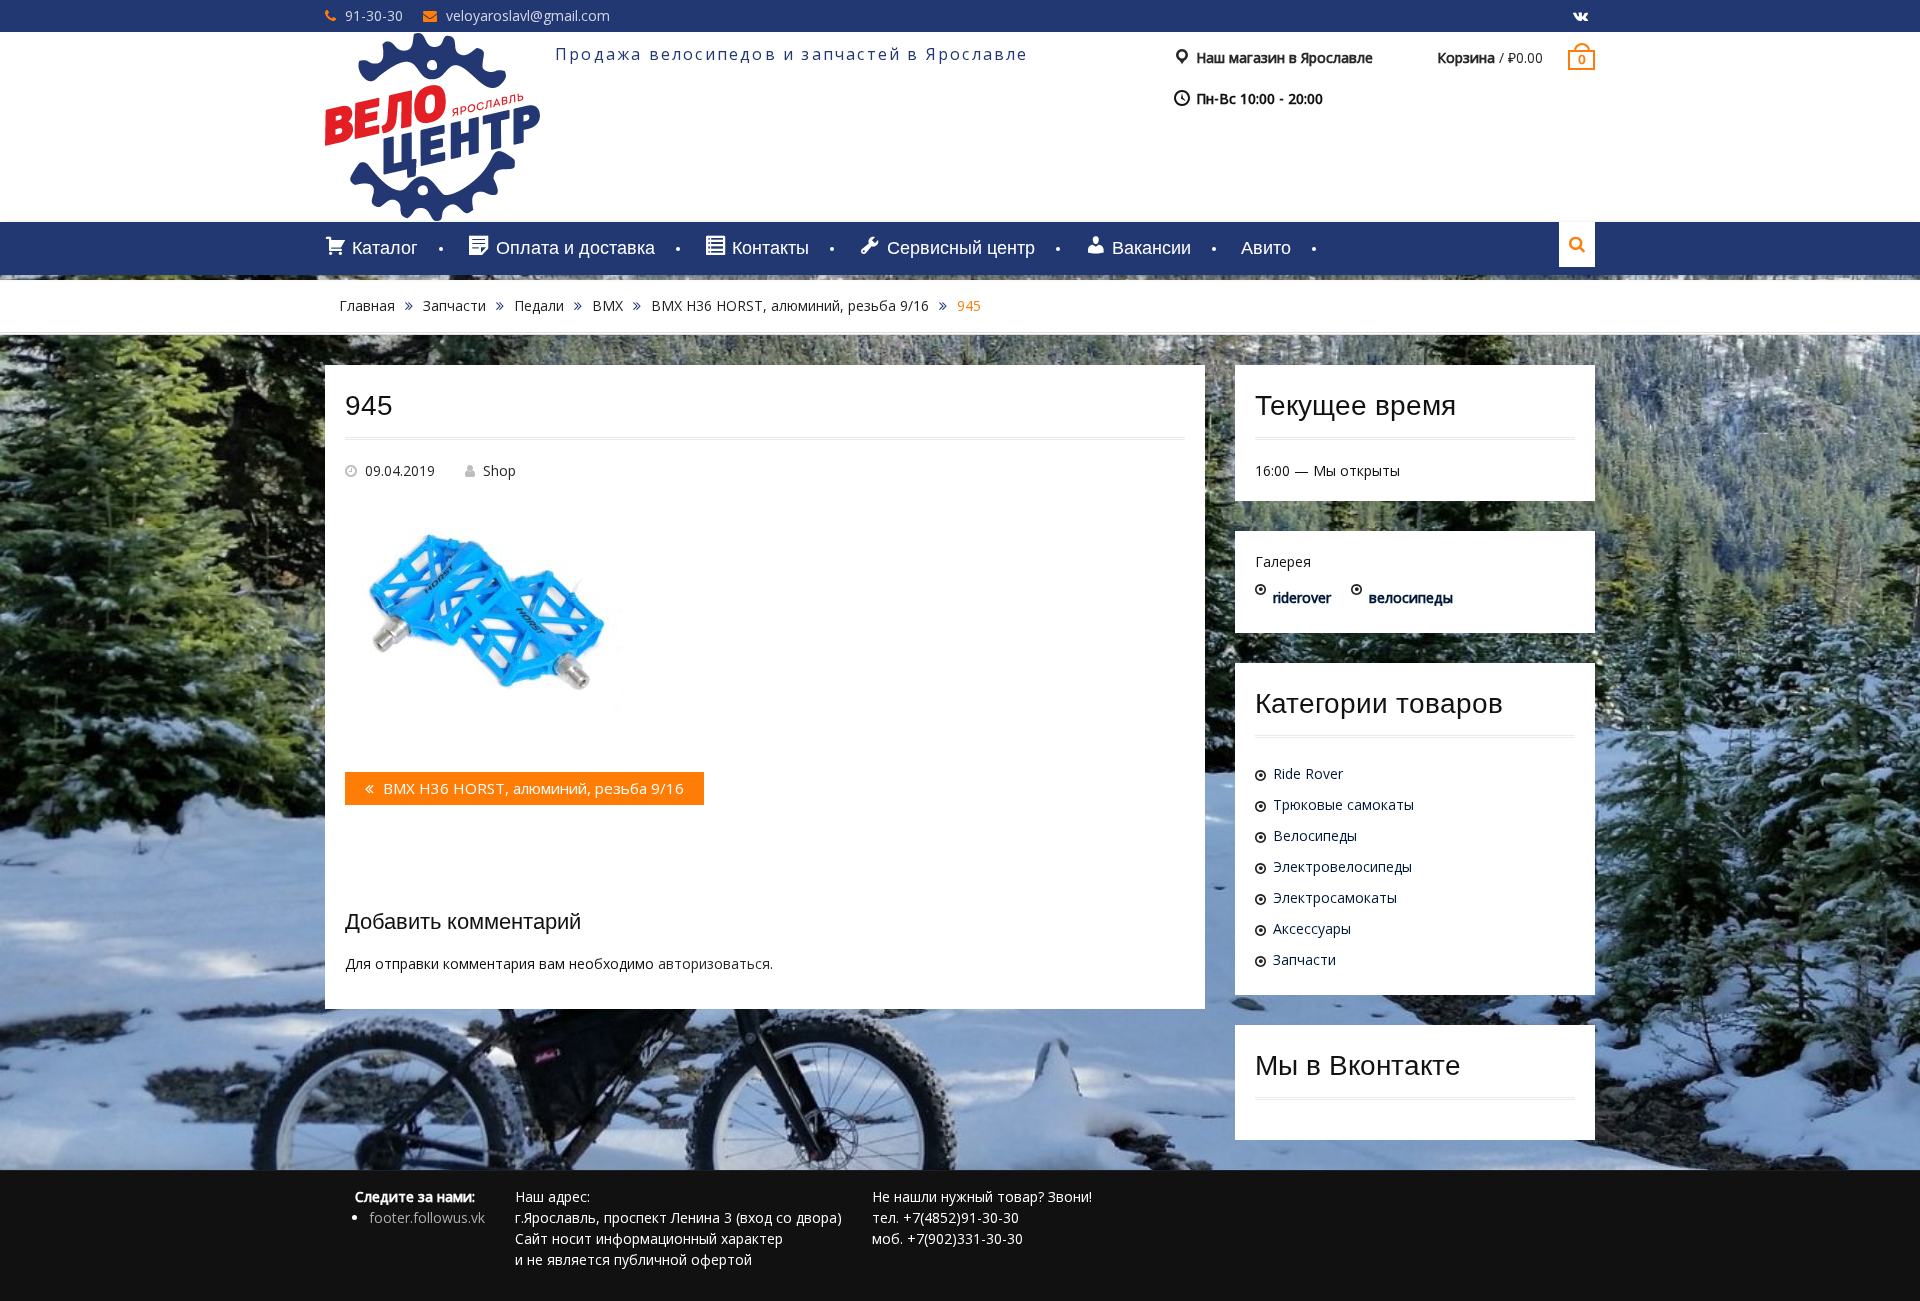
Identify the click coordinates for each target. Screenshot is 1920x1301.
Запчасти (454, 305)
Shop (499, 470)
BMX (607, 305)
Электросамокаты (1335, 897)
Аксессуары (1312, 928)
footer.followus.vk (427, 1217)
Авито (1266, 248)
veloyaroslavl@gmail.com (528, 15)
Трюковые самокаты (1343, 804)
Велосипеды (1315, 835)
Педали (539, 305)
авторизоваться (714, 963)
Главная (367, 305)
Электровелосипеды (1342, 866)
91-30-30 (374, 15)
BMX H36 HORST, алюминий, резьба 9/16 (790, 305)
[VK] (1580, 17)
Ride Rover (1308, 773)
